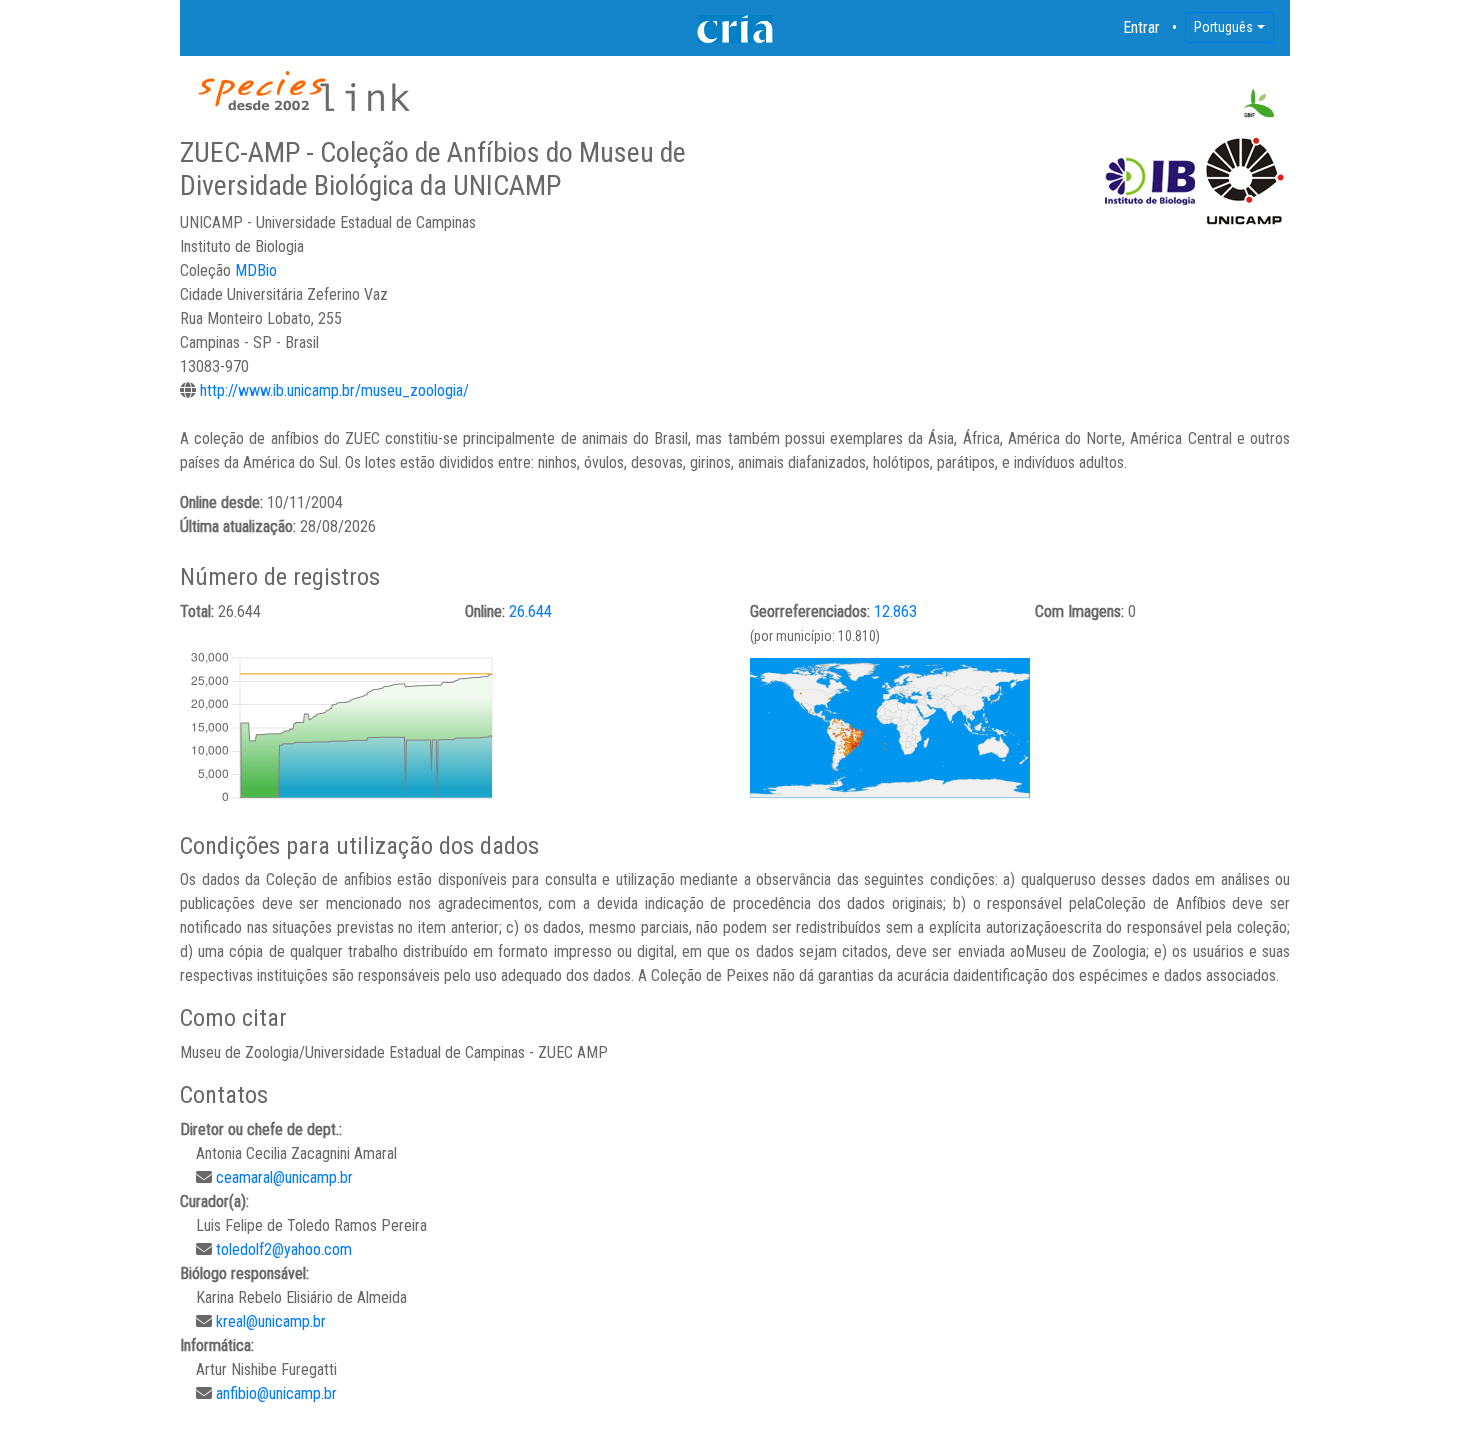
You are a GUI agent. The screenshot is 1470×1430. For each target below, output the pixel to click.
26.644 (530, 611)
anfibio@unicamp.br (276, 1393)
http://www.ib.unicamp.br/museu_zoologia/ (334, 390)
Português (1223, 27)
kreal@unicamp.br (271, 1321)
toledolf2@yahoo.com (284, 1249)
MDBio (256, 270)
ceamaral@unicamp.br (284, 1177)
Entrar (1142, 27)
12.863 (895, 611)
